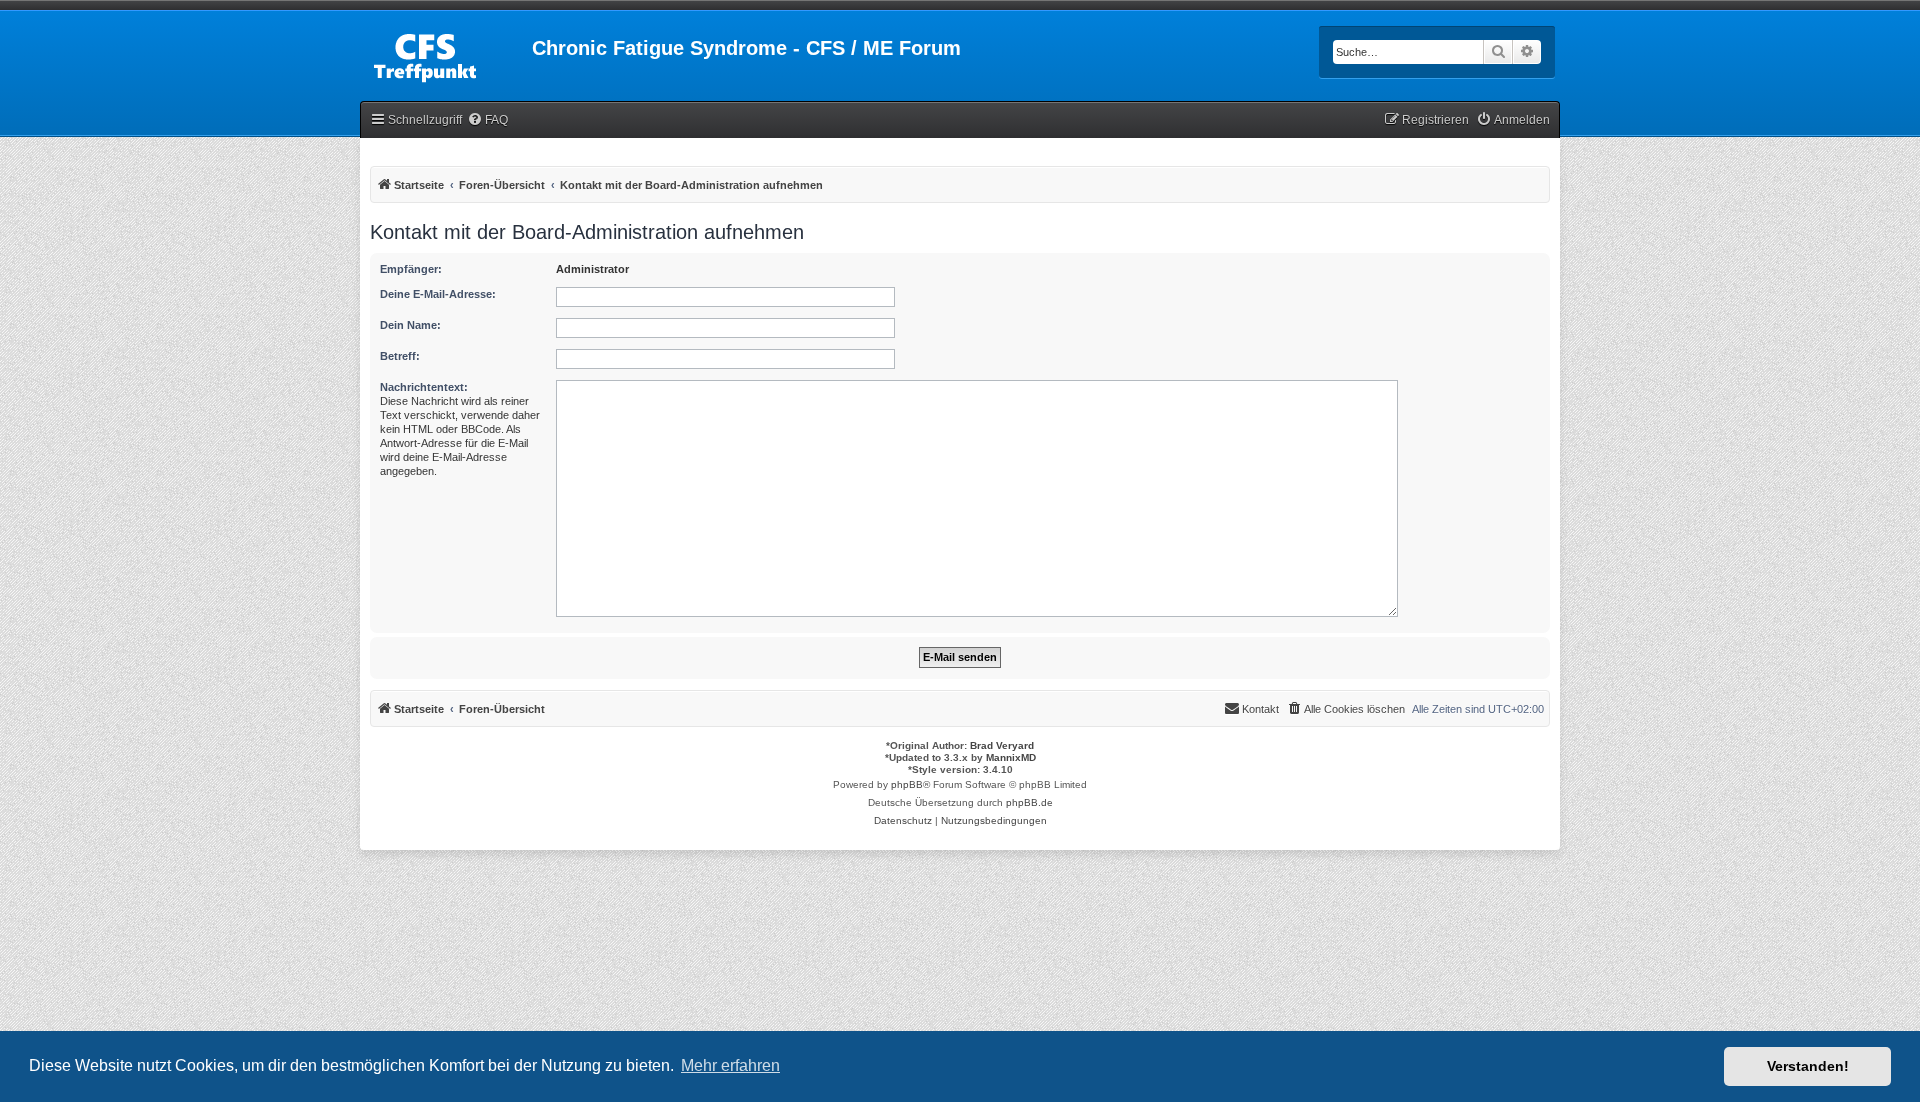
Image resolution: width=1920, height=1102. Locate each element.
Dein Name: (410, 325)
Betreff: (400, 356)
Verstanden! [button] (1808, 1066)
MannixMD (1011, 757)
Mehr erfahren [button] (730, 1065)
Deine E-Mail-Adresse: (438, 294)
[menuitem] (487, 120)
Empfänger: (411, 269)
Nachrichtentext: (424, 387)
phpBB (907, 784)
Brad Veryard (1002, 745)
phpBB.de (1029, 802)
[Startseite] (446, 54)
